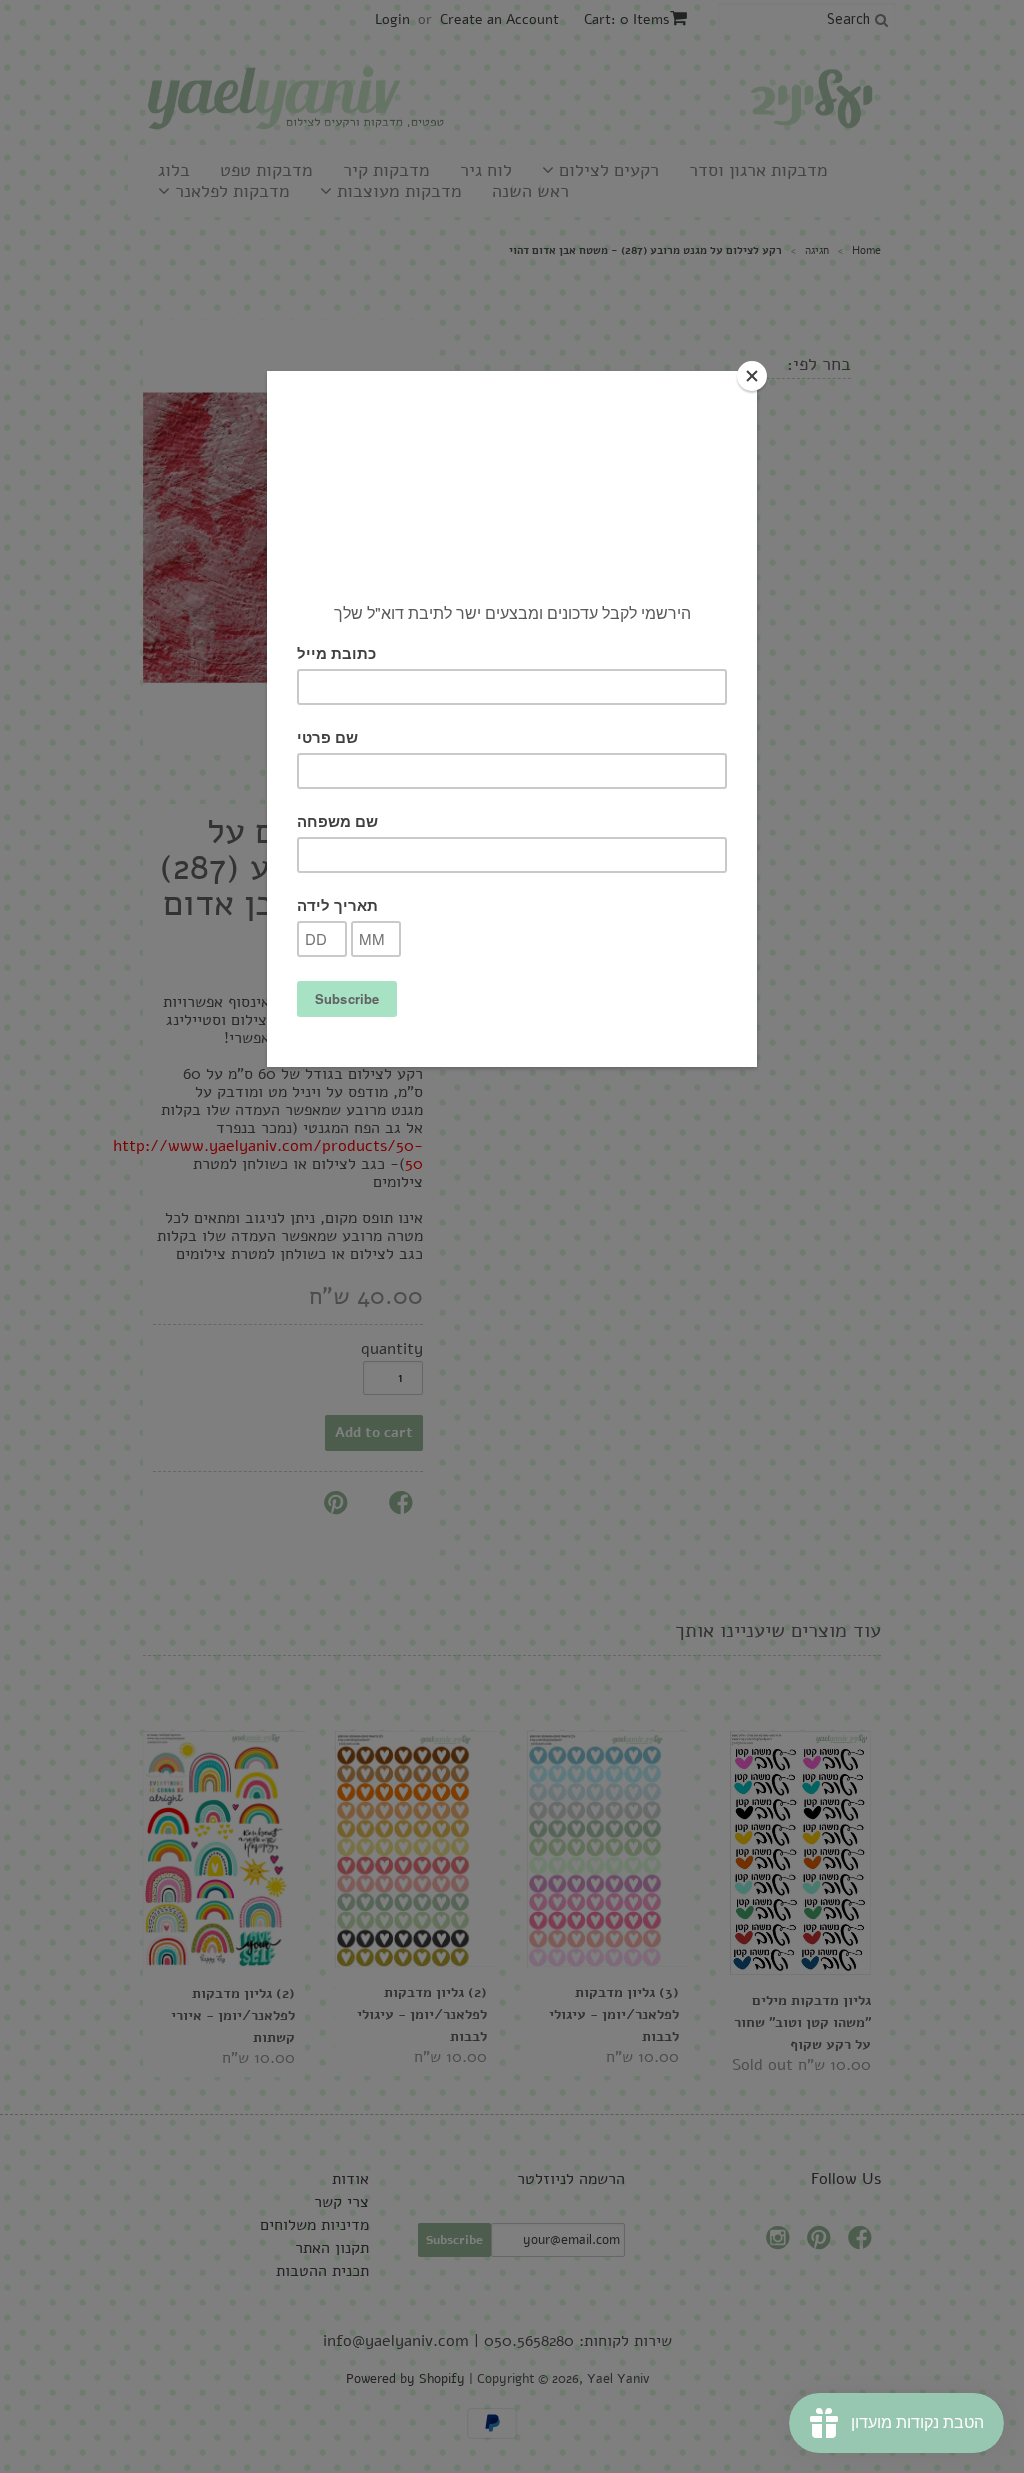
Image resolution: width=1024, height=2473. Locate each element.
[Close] (752, 376)
